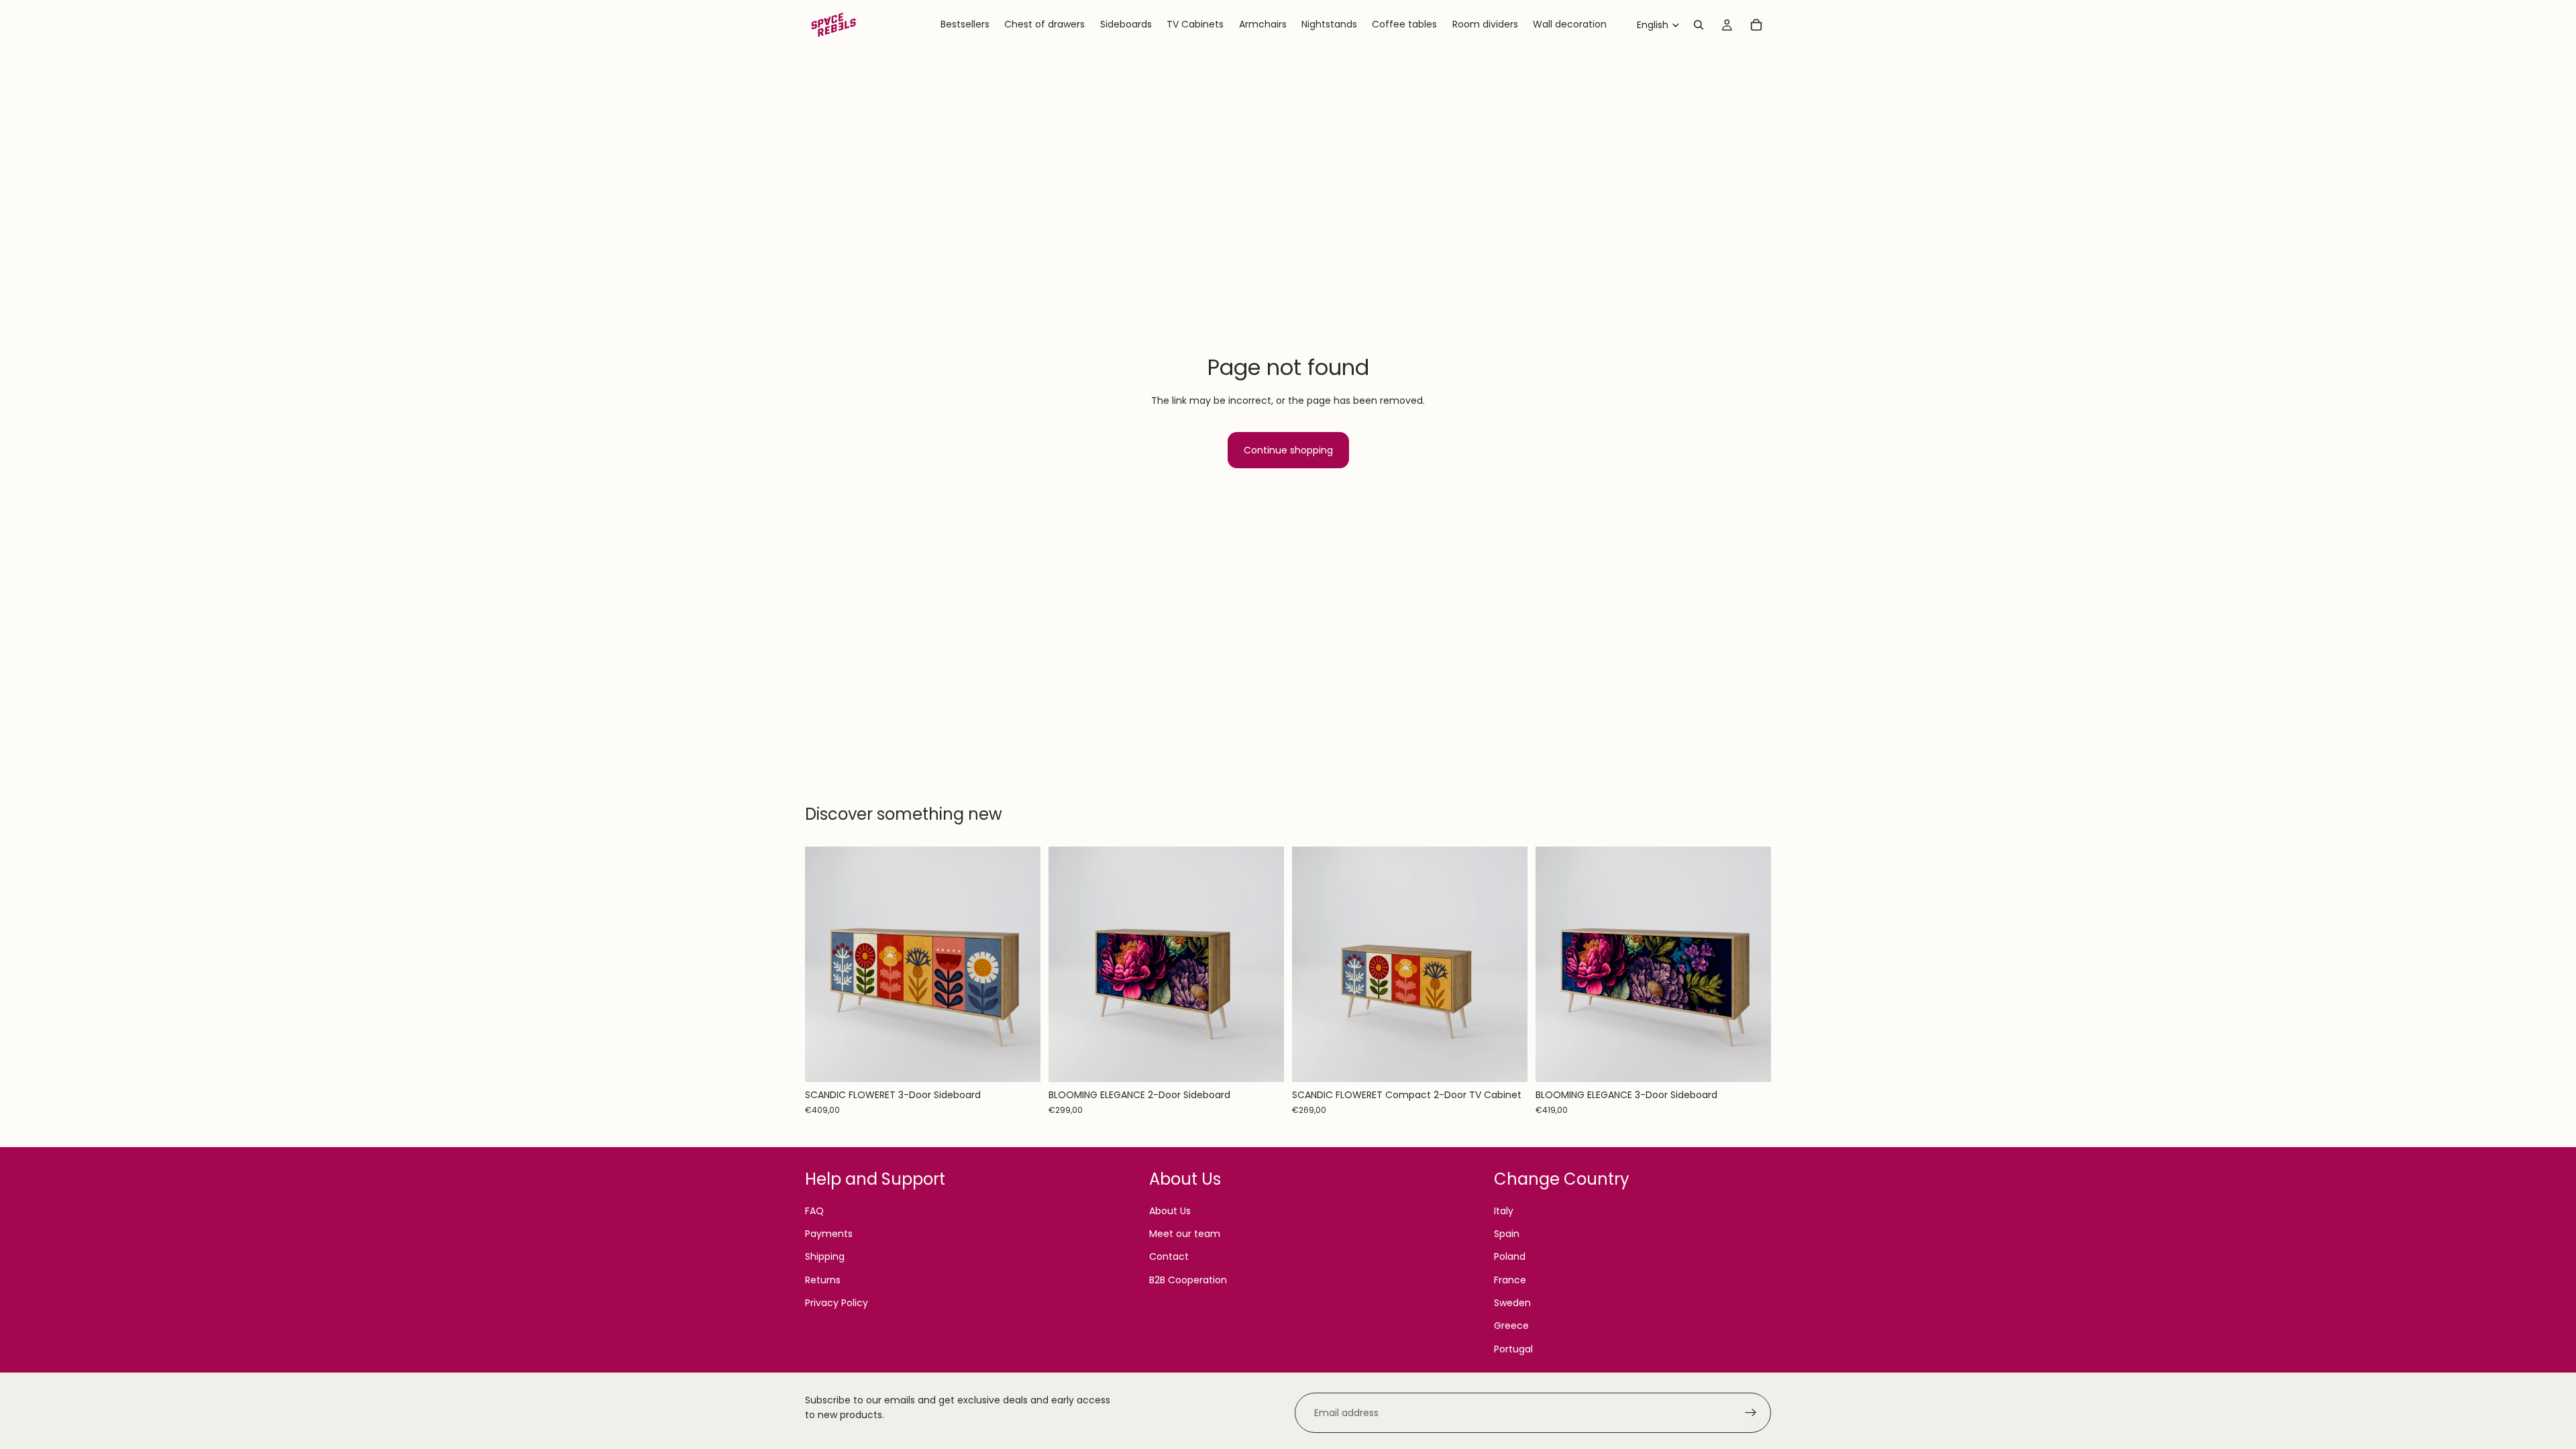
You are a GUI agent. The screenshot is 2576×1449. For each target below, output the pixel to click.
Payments (829, 1234)
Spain (1507, 1234)
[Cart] (1756, 25)
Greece (1511, 1326)
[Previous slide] (825, 965)
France (1510, 1280)
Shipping (825, 1256)
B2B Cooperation (1188, 1280)
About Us (1170, 1211)
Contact (1169, 1256)
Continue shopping (1288, 450)
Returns (823, 1280)
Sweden (1512, 1303)
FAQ (814, 1211)
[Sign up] (1751, 1413)
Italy (1504, 1211)
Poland (1510, 1256)
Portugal (1513, 1349)
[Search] (1699, 25)
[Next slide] (1020, 965)
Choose (1031, 1061)
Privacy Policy (837, 1303)
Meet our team (1185, 1234)
